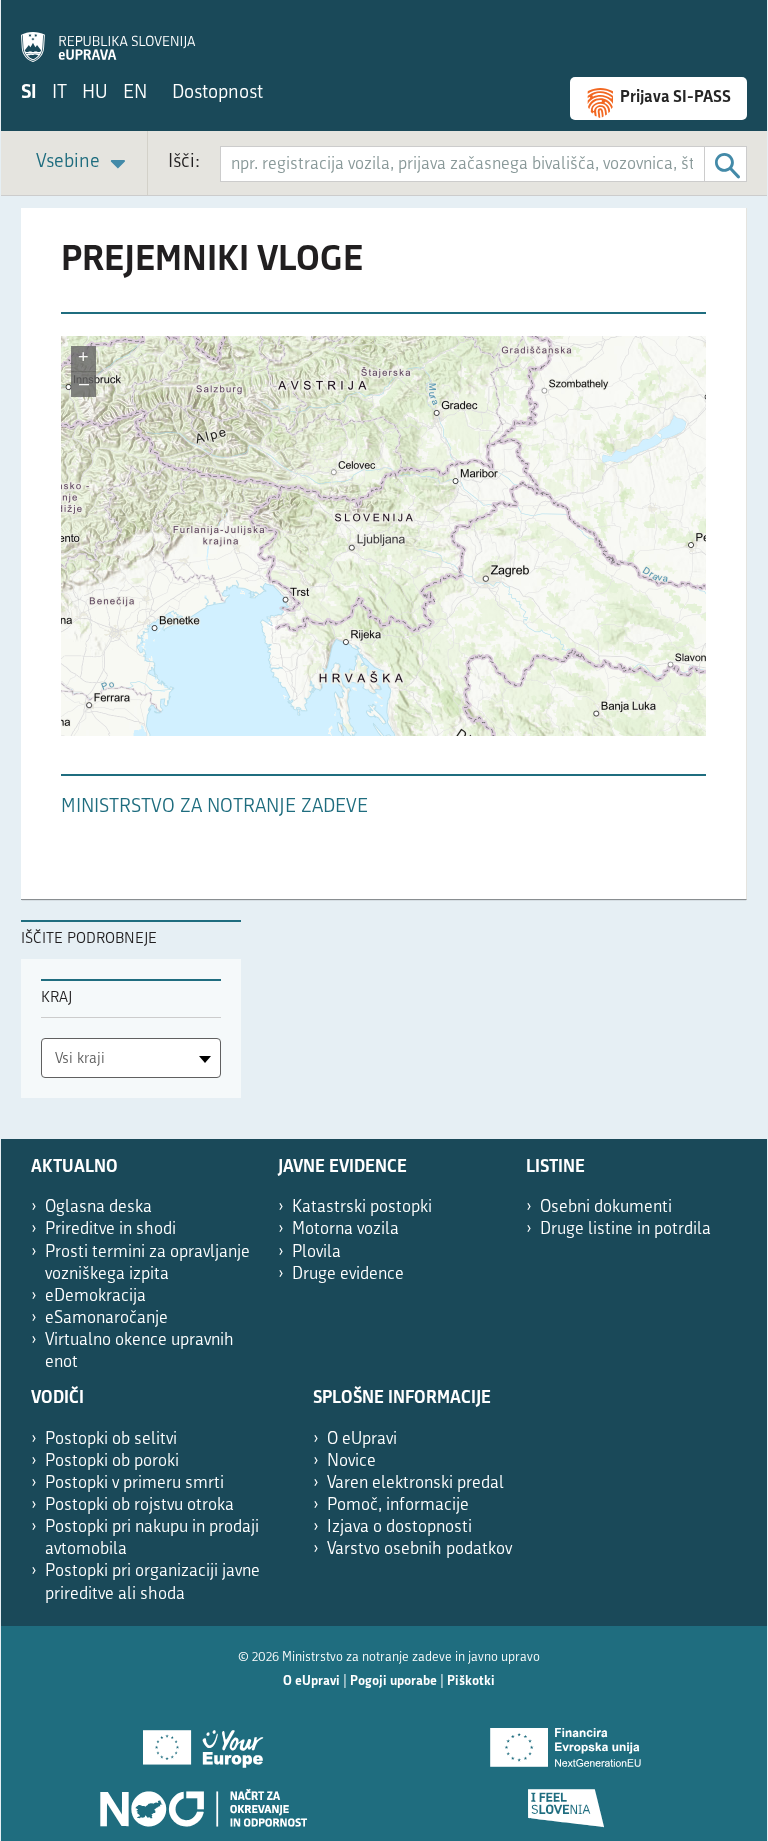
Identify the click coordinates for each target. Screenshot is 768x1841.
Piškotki (471, 1681)
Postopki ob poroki (112, 1461)
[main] (384, 564)
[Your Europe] (202, 1741)
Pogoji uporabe (393, 1681)
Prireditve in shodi (110, 1229)
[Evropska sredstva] (565, 1801)
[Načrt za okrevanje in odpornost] (202, 1801)
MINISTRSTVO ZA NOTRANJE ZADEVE (214, 807)
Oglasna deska (98, 1207)
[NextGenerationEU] (565, 1741)
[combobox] (131, 1058)
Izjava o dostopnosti (399, 1527)
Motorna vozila (345, 1229)
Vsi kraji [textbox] (80, 1059)
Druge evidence (348, 1274)
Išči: (184, 162)
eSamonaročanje (106, 1318)
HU (95, 93)
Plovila (316, 1252)
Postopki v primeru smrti (134, 1483)
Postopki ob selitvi (111, 1439)
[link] (84, 163)
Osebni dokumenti (606, 1207)
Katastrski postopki (362, 1207)
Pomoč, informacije (398, 1505)
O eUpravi (362, 1439)
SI (29, 93)
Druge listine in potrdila (625, 1229)
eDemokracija (95, 1296)
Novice (351, 1461)
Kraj (56, 998)
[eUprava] (108, 36)
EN (135, 93)
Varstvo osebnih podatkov (419, 1549)
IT (59, 93)
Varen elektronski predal (415, 1483)
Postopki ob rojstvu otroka (139, 1505)
